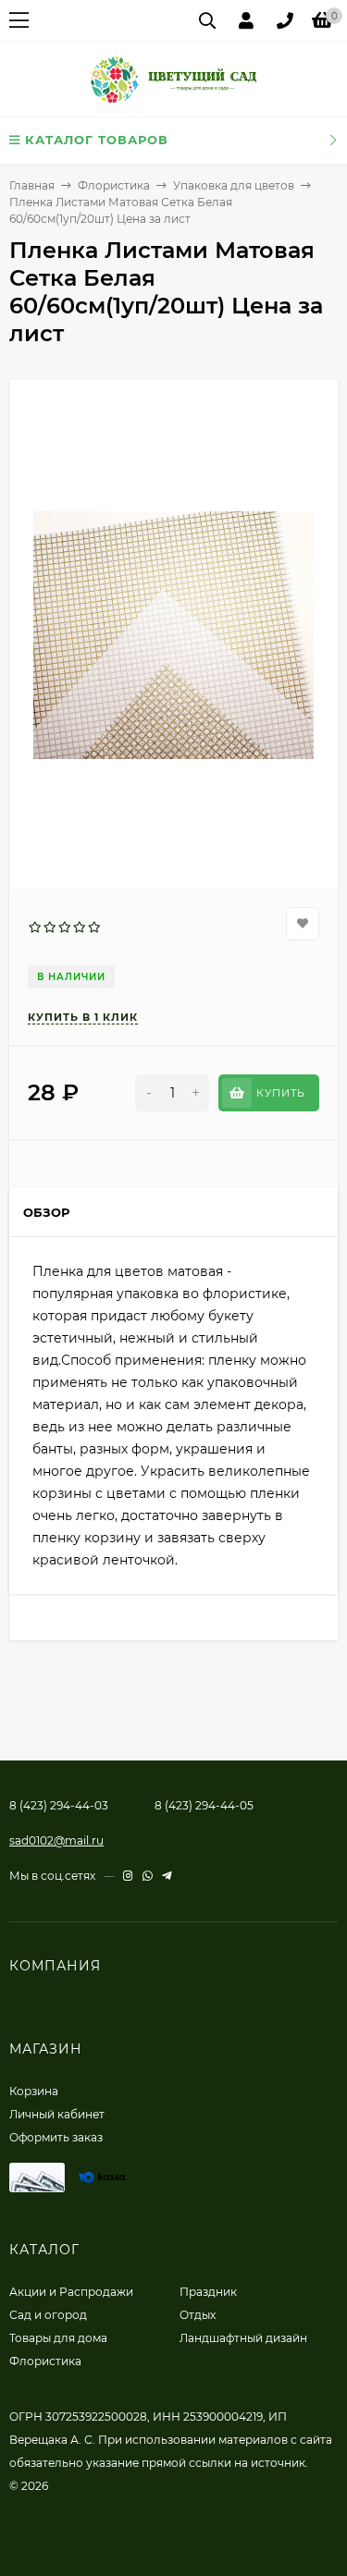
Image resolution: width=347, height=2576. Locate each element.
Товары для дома (58, 2338)
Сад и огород (48, 2315)
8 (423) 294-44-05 (204, 1805)
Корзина (34, 2091)
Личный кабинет (57, 2114)
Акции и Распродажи (71, 2292)
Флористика (114, 185)
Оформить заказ (56, 2137)
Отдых (198, 2315)
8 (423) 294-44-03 (59, 1805)
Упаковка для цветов (234, 185)
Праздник (208, 2292)
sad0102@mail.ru (56, 1840)
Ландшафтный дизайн (243, 2338)
